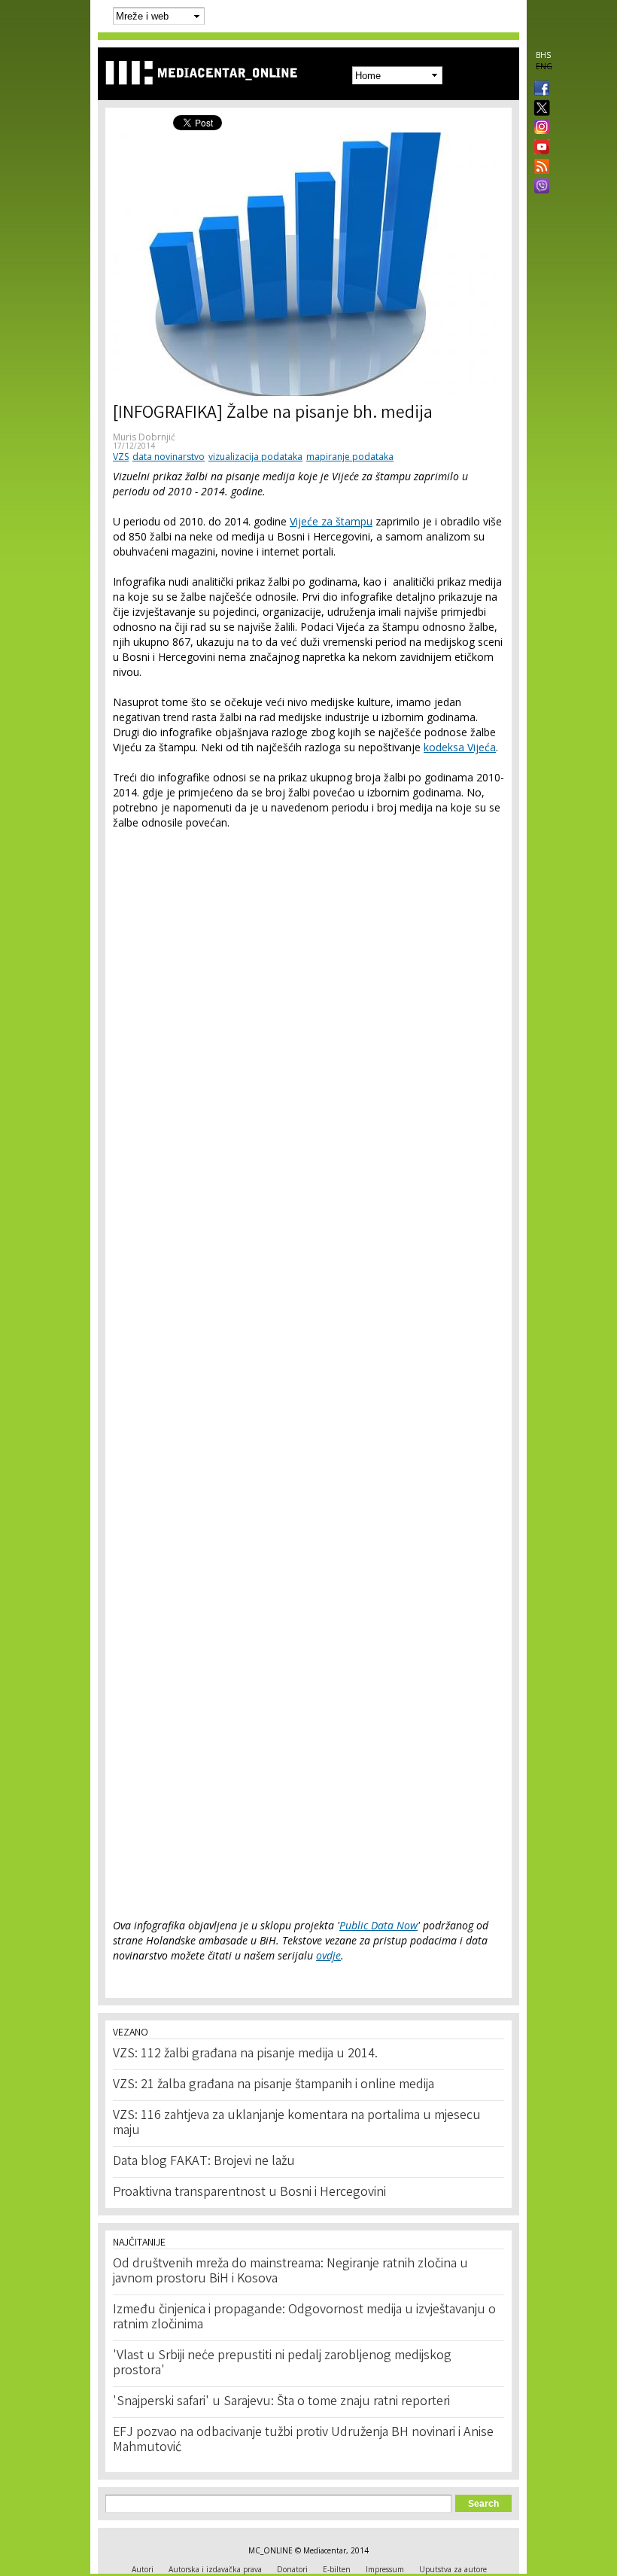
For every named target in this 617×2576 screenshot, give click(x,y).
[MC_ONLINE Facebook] (539, 90)
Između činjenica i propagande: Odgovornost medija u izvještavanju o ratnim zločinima (304, 2318)
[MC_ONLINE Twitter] (539, 109)
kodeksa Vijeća (460, 747)
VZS (121, 457)
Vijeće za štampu (331, 521)
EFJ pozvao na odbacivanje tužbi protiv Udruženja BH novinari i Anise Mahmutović (303, 2441)
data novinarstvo (169, 457)
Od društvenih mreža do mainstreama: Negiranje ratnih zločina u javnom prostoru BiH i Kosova (290, 2272)
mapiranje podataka (350, 457)
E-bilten (337, 2569)
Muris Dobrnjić (144, 437)
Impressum (385, 2569)
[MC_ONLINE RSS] (539, 168)
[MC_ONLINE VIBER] (539, 187)
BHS (543, 55)
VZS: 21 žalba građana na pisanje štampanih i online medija (274, 2085)
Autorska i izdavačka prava (215, 2569)
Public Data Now (378, 1925)
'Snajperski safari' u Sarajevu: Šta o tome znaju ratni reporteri (281, 2402)
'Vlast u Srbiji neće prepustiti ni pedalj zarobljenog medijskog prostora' (282, 2364)
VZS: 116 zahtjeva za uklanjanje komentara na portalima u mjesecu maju (297, 2124)
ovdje (328, 1955)
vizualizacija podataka (255, 457)
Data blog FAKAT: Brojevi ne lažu (204, 2162)
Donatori (292, 2569)
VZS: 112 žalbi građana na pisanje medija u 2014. (245, 2054)
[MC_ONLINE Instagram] (539, 128)
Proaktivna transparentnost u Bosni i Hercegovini (249, 2193)
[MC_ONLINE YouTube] (539, 147)
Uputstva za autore (453, 2569)
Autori (143, 2569)
